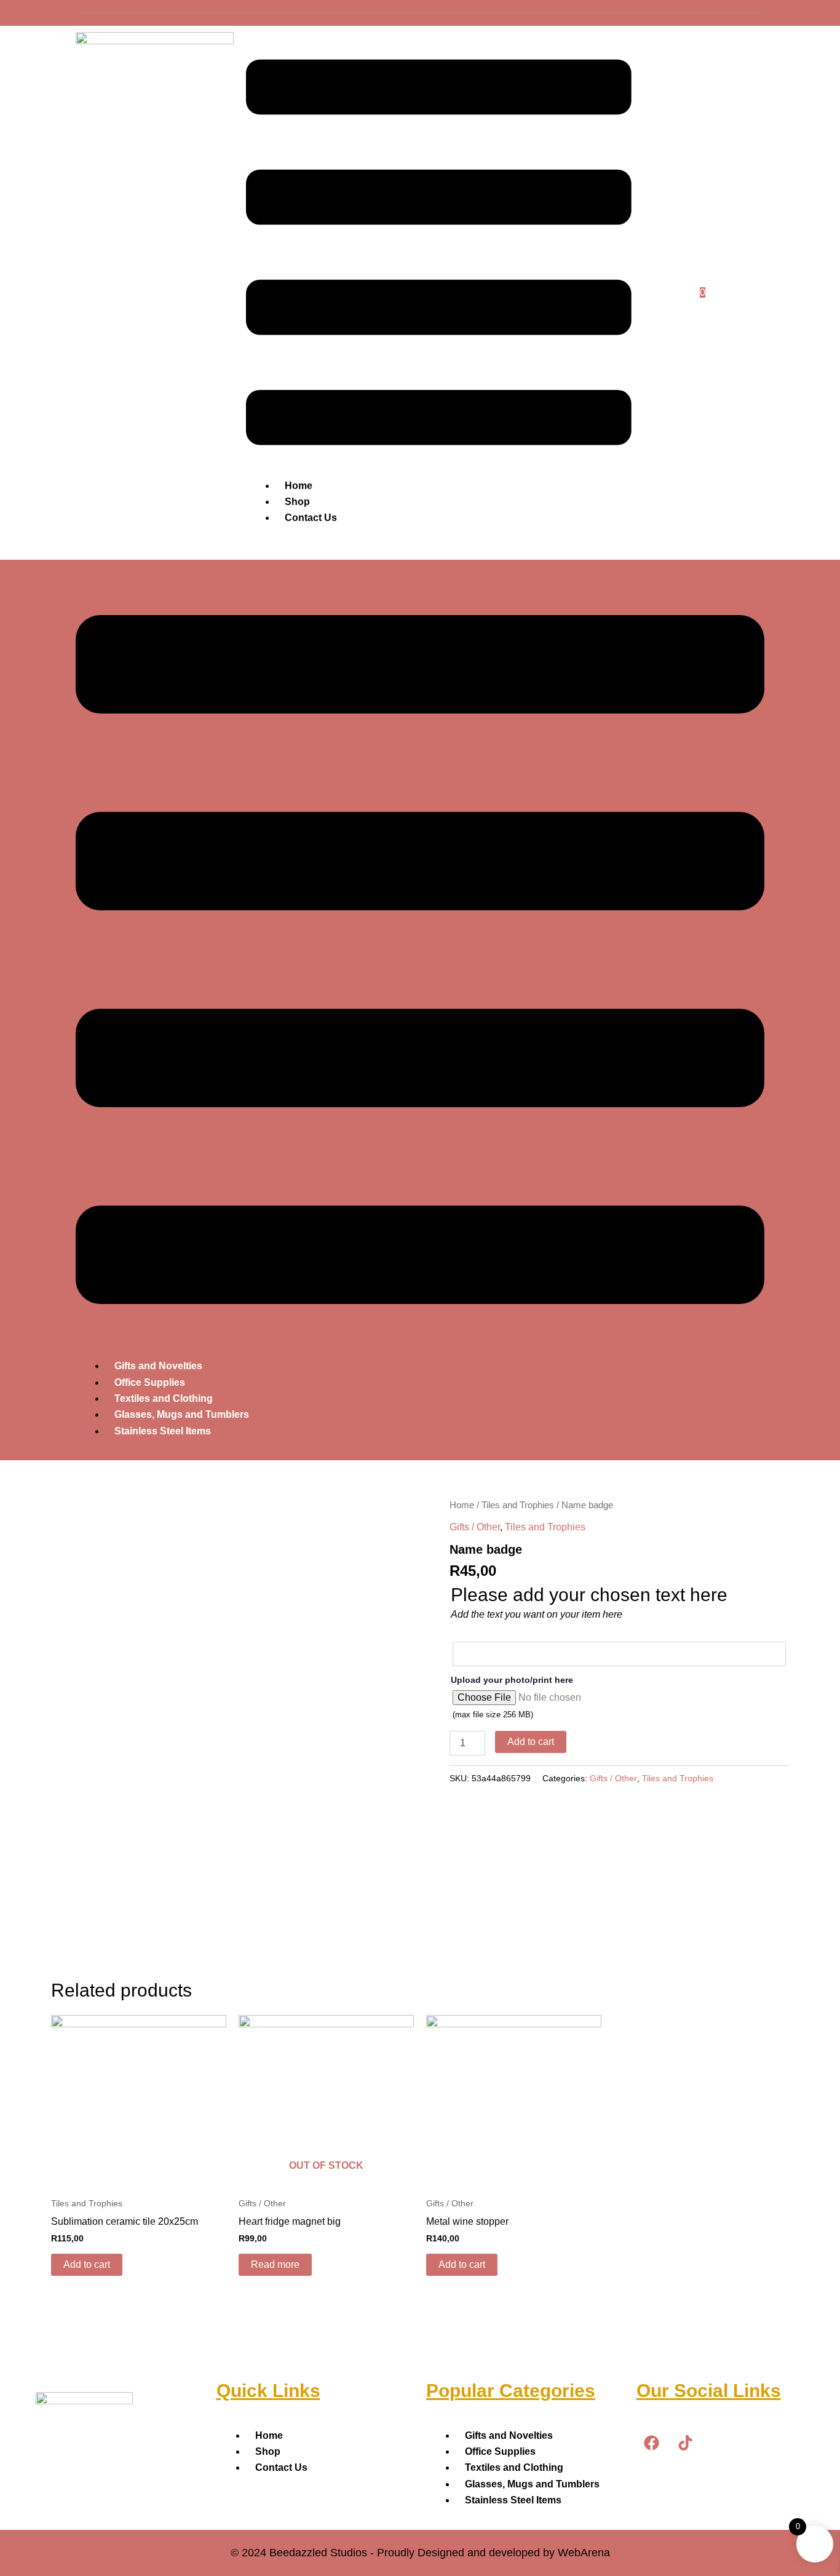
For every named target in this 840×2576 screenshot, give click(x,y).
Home (299, 486)
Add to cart (531, 1742)
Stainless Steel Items (163, 1431)
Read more (275, 2264)
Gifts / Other (475, 1527)
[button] (439, 255)
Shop (297, 502)
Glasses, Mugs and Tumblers (182, 1414)
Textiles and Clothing (164, 1398)
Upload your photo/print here (512, 1680)
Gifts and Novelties (158, 1366)
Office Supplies (150, 1382)
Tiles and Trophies (518, 1505)
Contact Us (311, 518)
